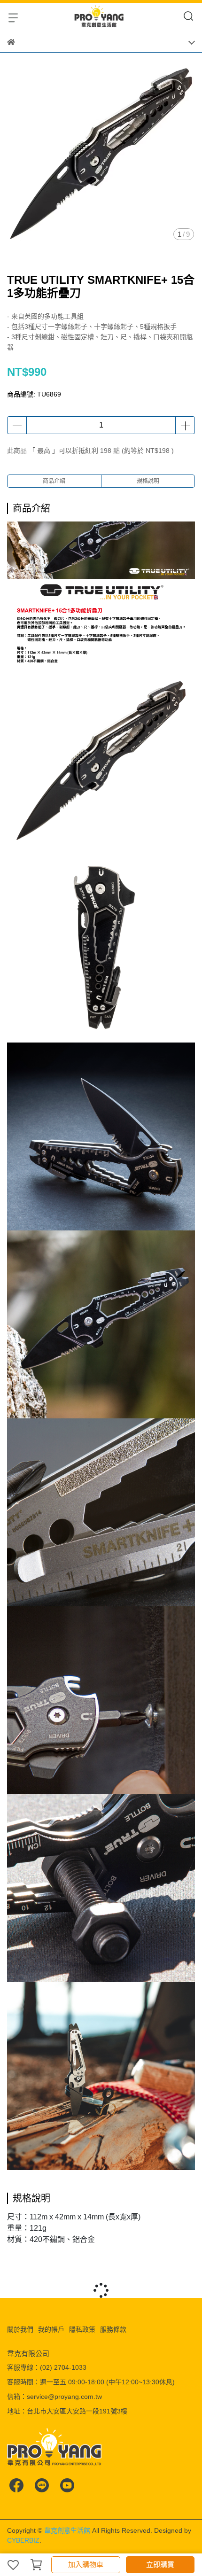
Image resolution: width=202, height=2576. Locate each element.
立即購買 (160, 2564)
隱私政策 (82, 2329)
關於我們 (20, 2329)
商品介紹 (54, 481)
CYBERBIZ (23, 2540)
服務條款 (113, 2329)
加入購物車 (86, 2564)
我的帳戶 (51, 2329)
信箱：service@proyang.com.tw (54, 2397)
